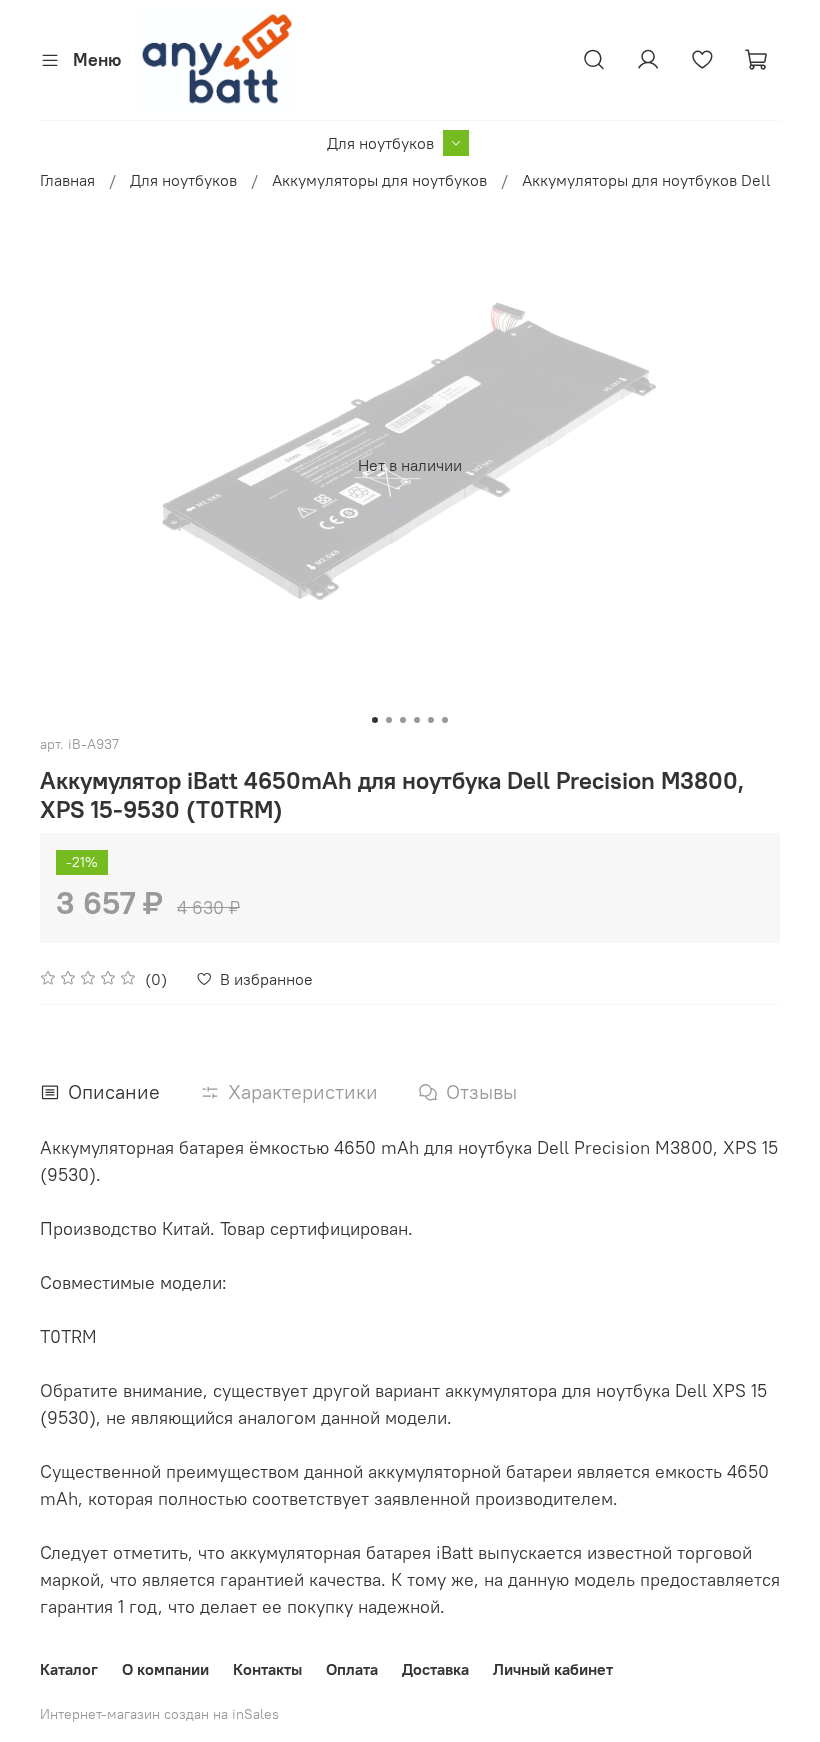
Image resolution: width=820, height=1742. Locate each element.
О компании (165, 1669)
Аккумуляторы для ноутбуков (379, 180)
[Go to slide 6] (445, 720)
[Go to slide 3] (403, 720)
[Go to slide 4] (417, 720)
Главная (67, 180)
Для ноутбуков (380, 143)
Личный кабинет (553, 1669)
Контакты (267, 1669)
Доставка (435, 1669)
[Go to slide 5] (431, 720)
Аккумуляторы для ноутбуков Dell (646, 180)
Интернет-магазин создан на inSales (159, 1714)
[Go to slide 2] (389, 720)
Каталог (69, 1669)
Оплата (352, 1669)
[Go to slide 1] (375, 720)
